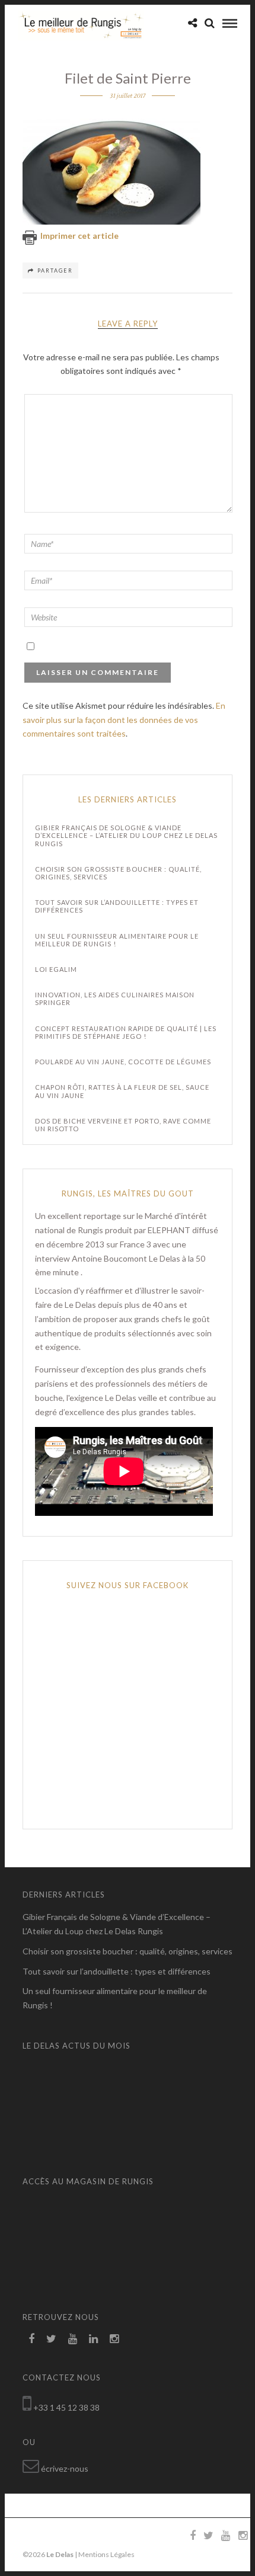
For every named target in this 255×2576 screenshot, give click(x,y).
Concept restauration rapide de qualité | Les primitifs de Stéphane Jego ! (126, 1032)
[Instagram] (114, 2339)
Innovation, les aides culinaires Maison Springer (115, 999)
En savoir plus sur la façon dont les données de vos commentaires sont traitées (124, 720)
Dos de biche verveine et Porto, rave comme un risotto (123, 1125)
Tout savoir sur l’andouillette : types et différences (117, 906)
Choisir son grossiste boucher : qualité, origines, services (118, 873)
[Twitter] (51, 2339)
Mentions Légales (106, 2554)
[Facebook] (31, 2339)
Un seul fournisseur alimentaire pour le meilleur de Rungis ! (117, 940)
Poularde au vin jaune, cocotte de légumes (123, 1062)
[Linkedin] (93, 2339)
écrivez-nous (65, 2468)
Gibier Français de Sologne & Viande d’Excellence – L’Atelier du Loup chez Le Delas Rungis (126, 835)
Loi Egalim (56, 969)
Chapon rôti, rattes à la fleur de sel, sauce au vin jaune (122, 1091)
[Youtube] (73, 2339)
